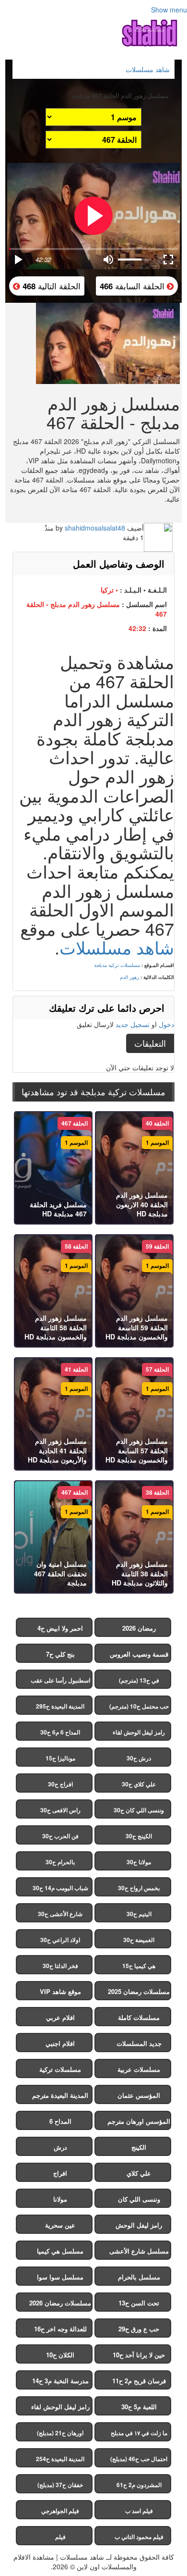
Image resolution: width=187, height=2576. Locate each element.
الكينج (139, 2147)
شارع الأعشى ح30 (60, 1914)
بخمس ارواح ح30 (139, 1888)
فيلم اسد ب (139, 2511)
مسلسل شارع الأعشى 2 (139, 2253)
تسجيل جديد (133, 1024)
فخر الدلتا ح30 (60, 1966)
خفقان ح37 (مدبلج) (60, 2485)
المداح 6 (60, 2121)
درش (60, 2147)
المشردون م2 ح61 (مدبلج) (139, 2487)
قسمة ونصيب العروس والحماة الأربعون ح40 (139, 1656)
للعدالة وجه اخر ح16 (60, 2329)
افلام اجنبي (60, 2043)
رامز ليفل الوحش (139, 2225)
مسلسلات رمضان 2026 (60, 2303)
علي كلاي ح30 (139, 1784)
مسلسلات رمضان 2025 (139, 1991)
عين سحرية (60, 2225)
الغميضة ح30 (139, 1940)
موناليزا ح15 (60, 1758)
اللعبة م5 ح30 (139, 2407)
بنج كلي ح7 (60, 1654)
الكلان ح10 (60, 2355)
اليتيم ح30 (139, 1914)
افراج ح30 (60, 1784)
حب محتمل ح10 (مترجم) (139, 1706)
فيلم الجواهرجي (60, 2511)
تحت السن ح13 (139, 2303)
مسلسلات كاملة (139, 2017)
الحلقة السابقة (133, 286)
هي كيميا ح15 (139, 1966)
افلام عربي (60, 2017)
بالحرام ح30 (60, 1862)
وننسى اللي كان (139, 2199)
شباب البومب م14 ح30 (60, 1888)
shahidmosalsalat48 (95, 528)
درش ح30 (139, 1758)
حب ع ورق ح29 (139, 2329)
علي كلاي (139, 2173)
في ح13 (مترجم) (139, 1680)
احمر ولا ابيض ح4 (60, 1628)
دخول (166, 1024)
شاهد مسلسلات (117, 947)
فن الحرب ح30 (60, 1836)
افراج (60, 2173)
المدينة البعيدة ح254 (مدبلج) (60, 2461)
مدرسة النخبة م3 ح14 (60, 2381)
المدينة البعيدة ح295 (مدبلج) (60, 1708)
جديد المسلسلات (139, 2043)
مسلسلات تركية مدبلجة (117, 965)
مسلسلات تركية (60, 2069)
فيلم (60, 2537)
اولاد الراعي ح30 (60, 1940)
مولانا (60, 2199)
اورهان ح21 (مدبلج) (60, 2433)
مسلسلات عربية (139, 2069)
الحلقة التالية (50, 286)
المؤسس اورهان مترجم (139, 2121)
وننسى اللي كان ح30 (139, 1810)
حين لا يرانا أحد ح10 (139, 2355)
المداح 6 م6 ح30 (60, 1732)
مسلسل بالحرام (139, 2277)
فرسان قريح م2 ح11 (139, 2381)
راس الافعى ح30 (60, 1810)
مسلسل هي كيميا (60, 2251)
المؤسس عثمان (139, 2095)
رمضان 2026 (139, 1628)
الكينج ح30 (139, 1836)
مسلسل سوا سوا (60, 2277)
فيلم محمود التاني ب (139, 2537)
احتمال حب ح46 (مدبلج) (139, 2459)
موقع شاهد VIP (60, 1991)
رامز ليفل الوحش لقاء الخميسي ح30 (139, 1734)
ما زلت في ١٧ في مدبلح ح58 (139, 2435)
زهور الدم (129, 977)
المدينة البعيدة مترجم (60, 2095)
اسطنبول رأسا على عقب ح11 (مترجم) (60, 1682)
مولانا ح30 (139, 1862)
